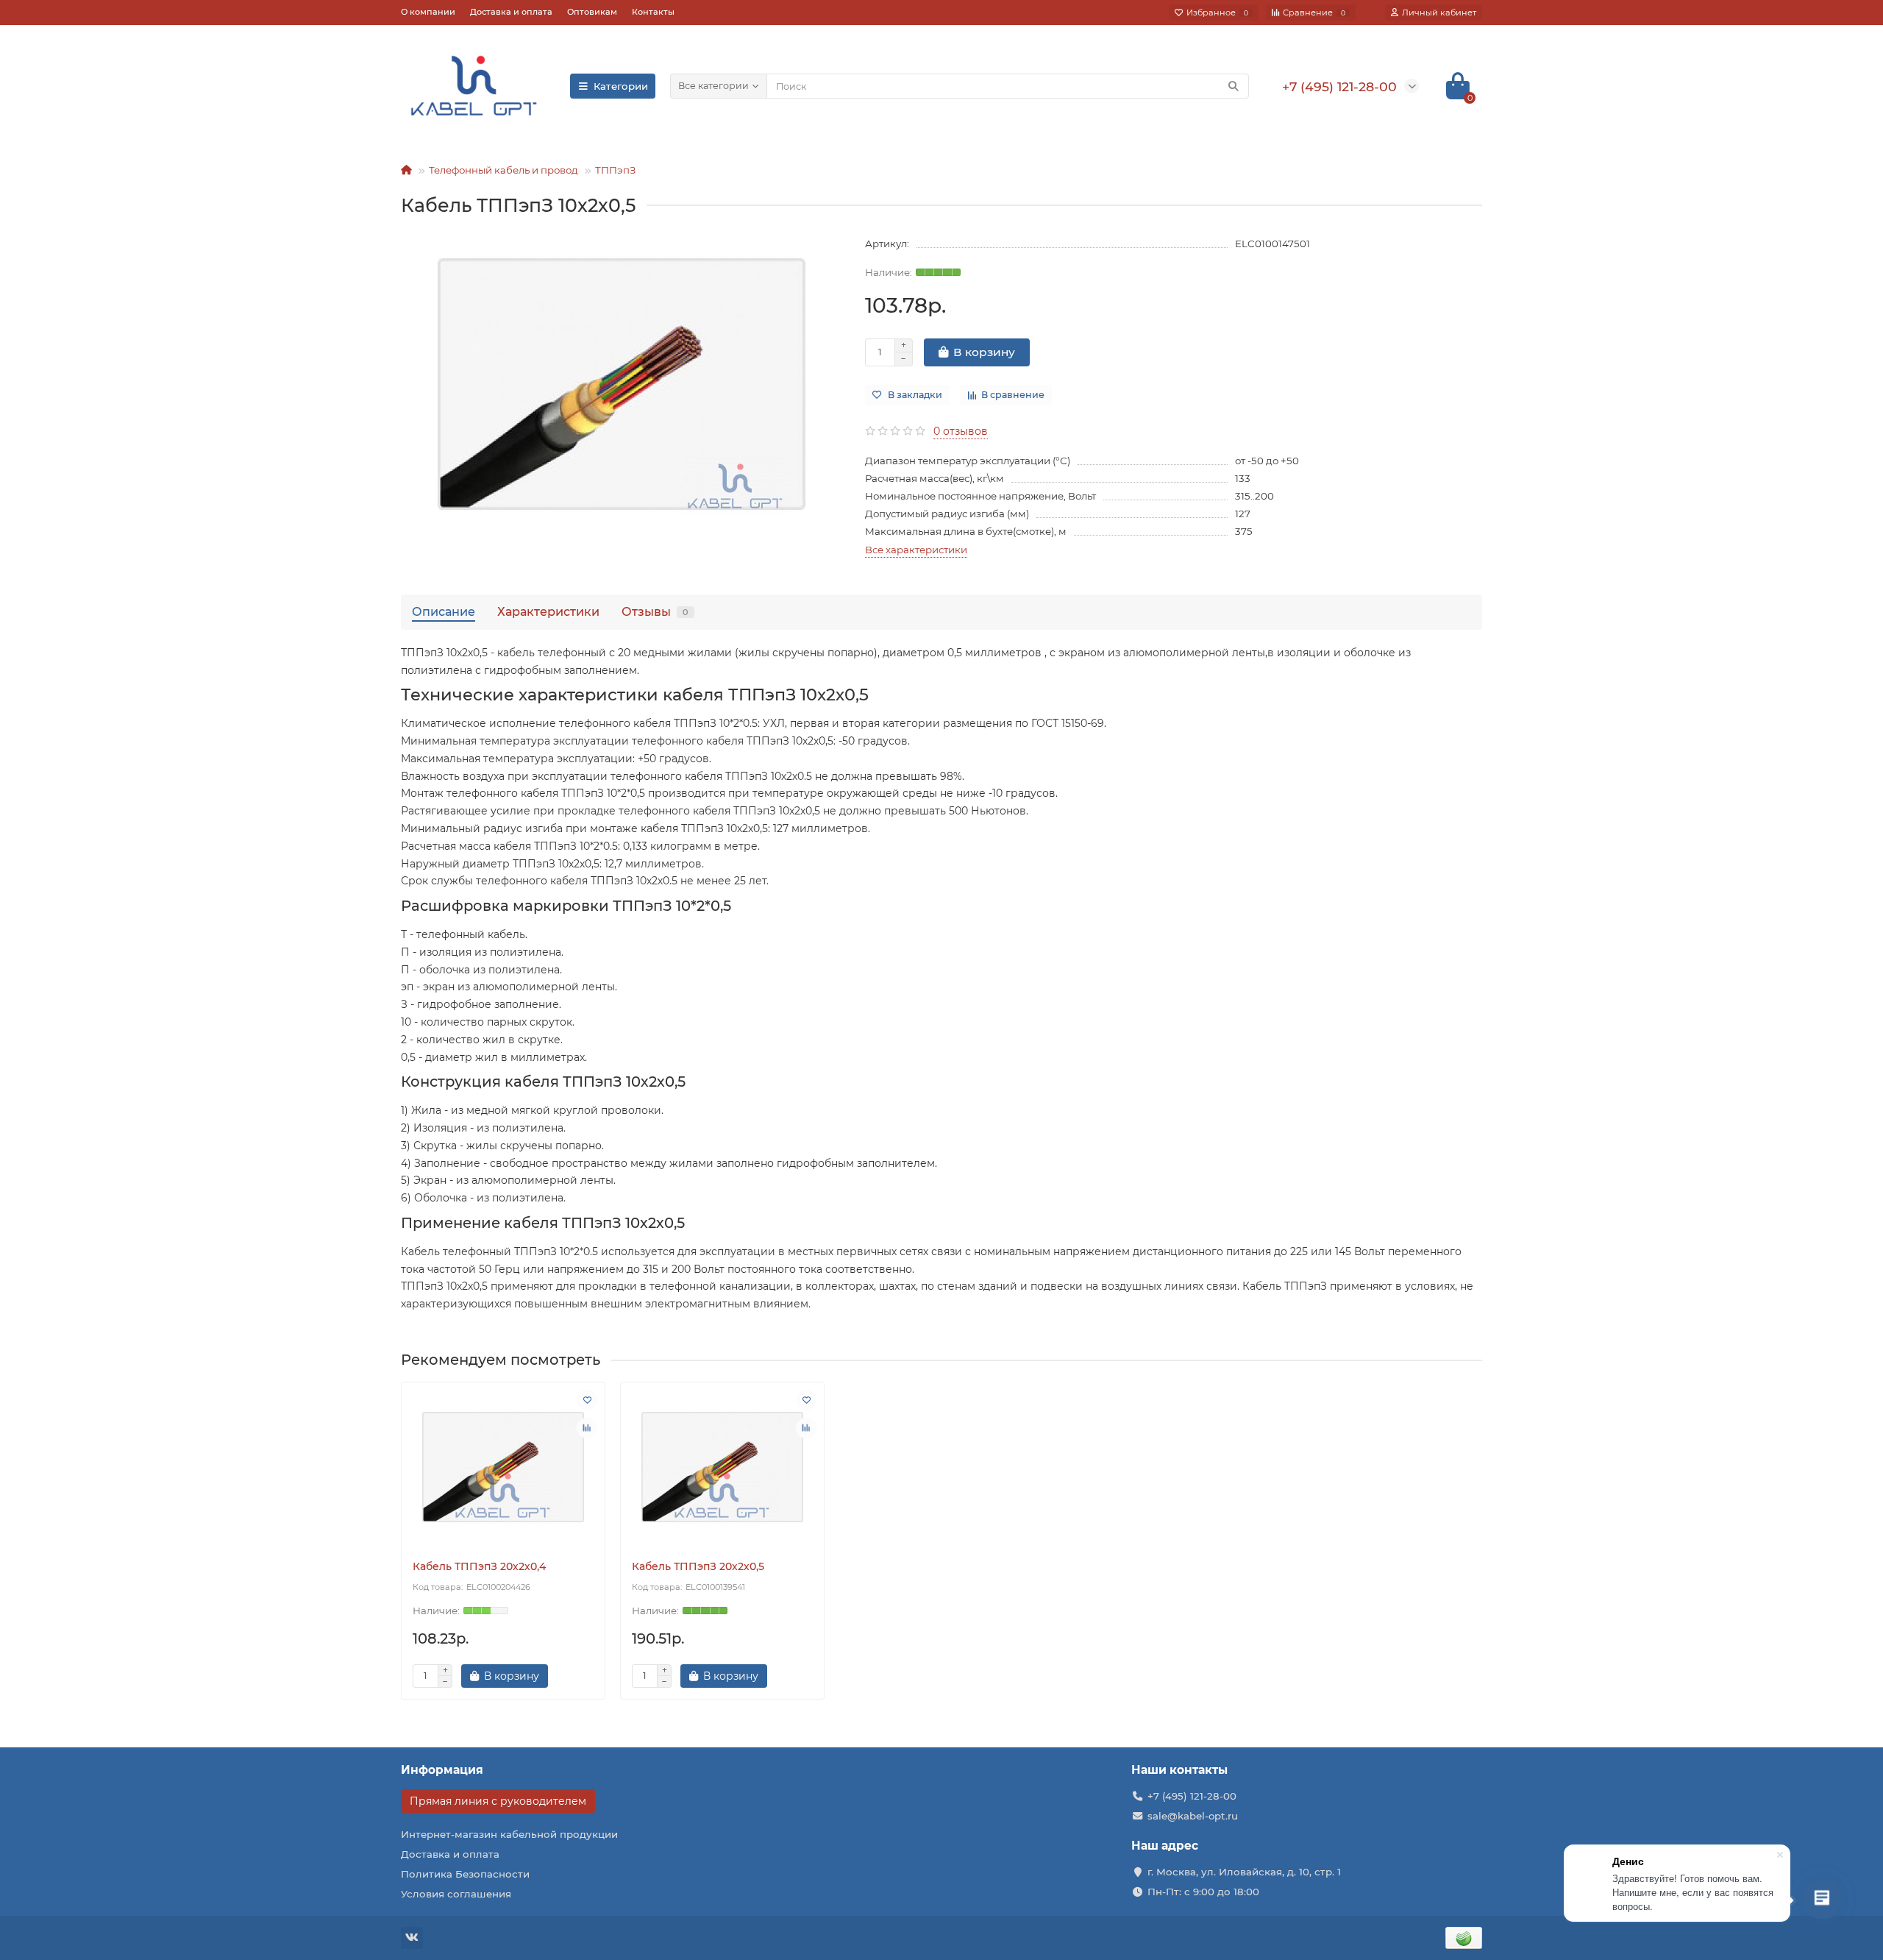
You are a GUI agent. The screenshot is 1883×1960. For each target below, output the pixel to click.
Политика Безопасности (465, 1874)
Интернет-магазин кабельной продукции (509, 1834)
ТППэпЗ (615, 170)
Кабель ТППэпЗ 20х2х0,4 (479, 1566)
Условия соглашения (456, 1894)
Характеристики (548, 611)
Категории (621, 86)
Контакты (653, 12)
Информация (442, 1770)
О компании (428, 12)
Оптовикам (592, 12)
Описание (444, 611)
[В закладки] (587, 1400)
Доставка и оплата (511, 12)
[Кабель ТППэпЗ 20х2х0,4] (503, 1467)
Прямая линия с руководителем (498, 1801)
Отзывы (655, 611)
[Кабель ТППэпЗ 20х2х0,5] (722, 1467)
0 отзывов (961, 431)
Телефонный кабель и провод (503, 170)
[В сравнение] (587, 1428)
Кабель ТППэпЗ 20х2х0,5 (698, 1566)
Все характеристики (916, 550)
